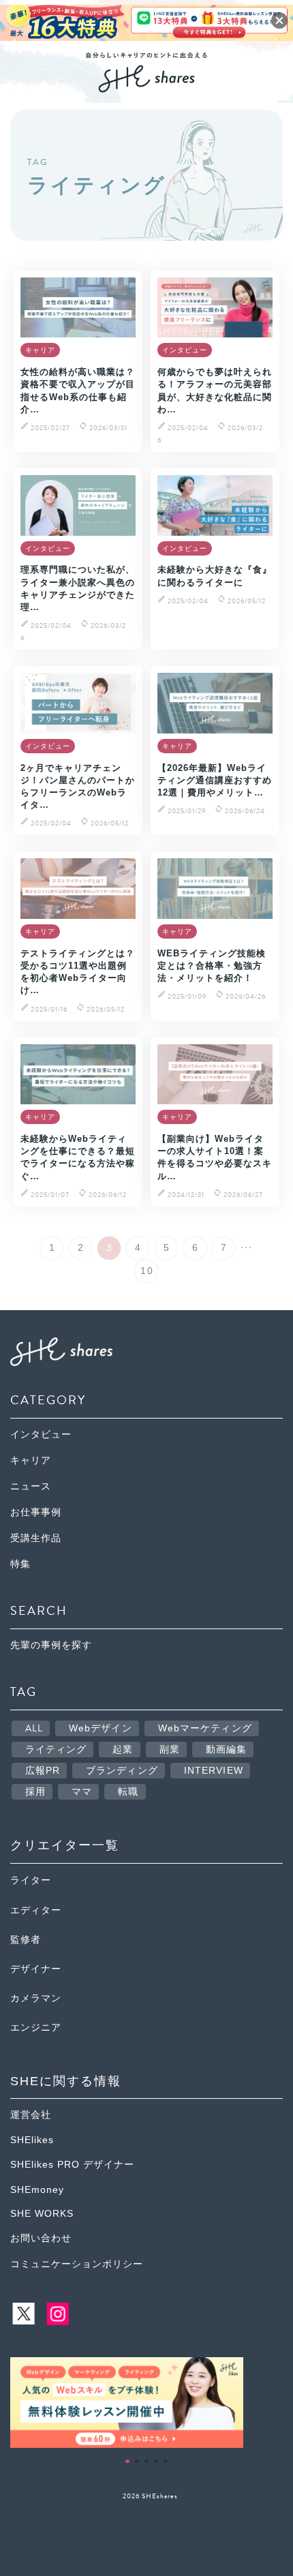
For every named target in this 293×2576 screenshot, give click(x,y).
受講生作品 (36, 1538)
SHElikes (32, 2140)
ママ (82, 1792)
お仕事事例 (36, 1512)
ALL (34, 1728)
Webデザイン (101, 1728)
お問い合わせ (41, 2238)
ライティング (56, 1749)
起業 (123, 1749)
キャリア (31, 1460)
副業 (170, 1749)
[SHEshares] (146, 88)
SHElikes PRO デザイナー (72, 2165)
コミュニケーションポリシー (77, 2264)
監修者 (26, 1940)
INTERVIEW (214, 1771)
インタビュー (41, 1435)
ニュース (31, 1486)
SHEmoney (37, 2190)
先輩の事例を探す (51, 1645)
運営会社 (31, 2115)
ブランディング (122, 1771)
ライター (31, 1880)
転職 (128, 1792)
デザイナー (36, 1969)
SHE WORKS (42, 2214)
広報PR (43, 1771)
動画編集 (226, 1749)
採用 (35, 1792)
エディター (36, 1910)
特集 (20, 1564)
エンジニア (36, 2028)
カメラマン (36, 1998)
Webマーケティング (205, 1728)
